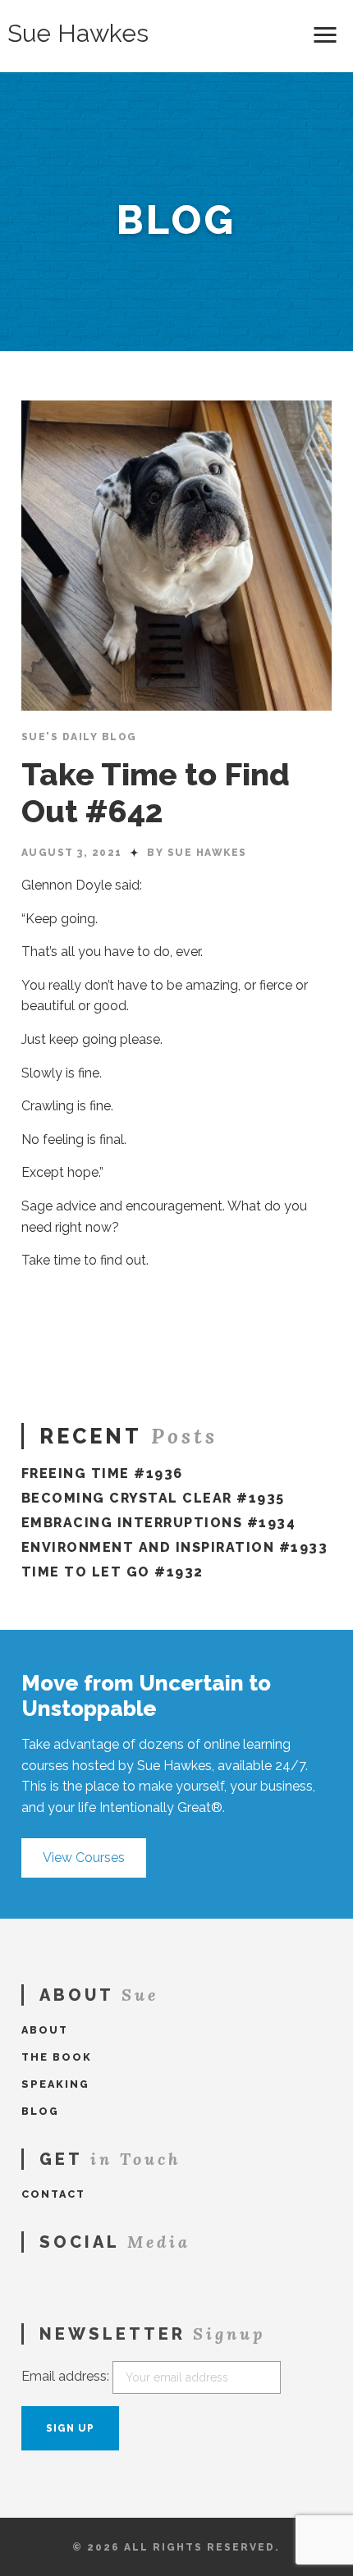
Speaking (55, 2084)
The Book (57, 2057)
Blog (40, 2111)
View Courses (84, 1858)
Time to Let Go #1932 (112, 1572)
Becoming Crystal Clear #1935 (153, 1498)
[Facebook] (27, 2280)
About (45, 2030)
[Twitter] (51, 2280)
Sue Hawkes (78, 34)
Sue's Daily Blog (79, 737)
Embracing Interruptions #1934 (159, 1523)
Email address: (65, 2376)
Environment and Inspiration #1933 (175, 1547)
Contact (53, 2194)
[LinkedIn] (75, 2280)
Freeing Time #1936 (102, 1473)
